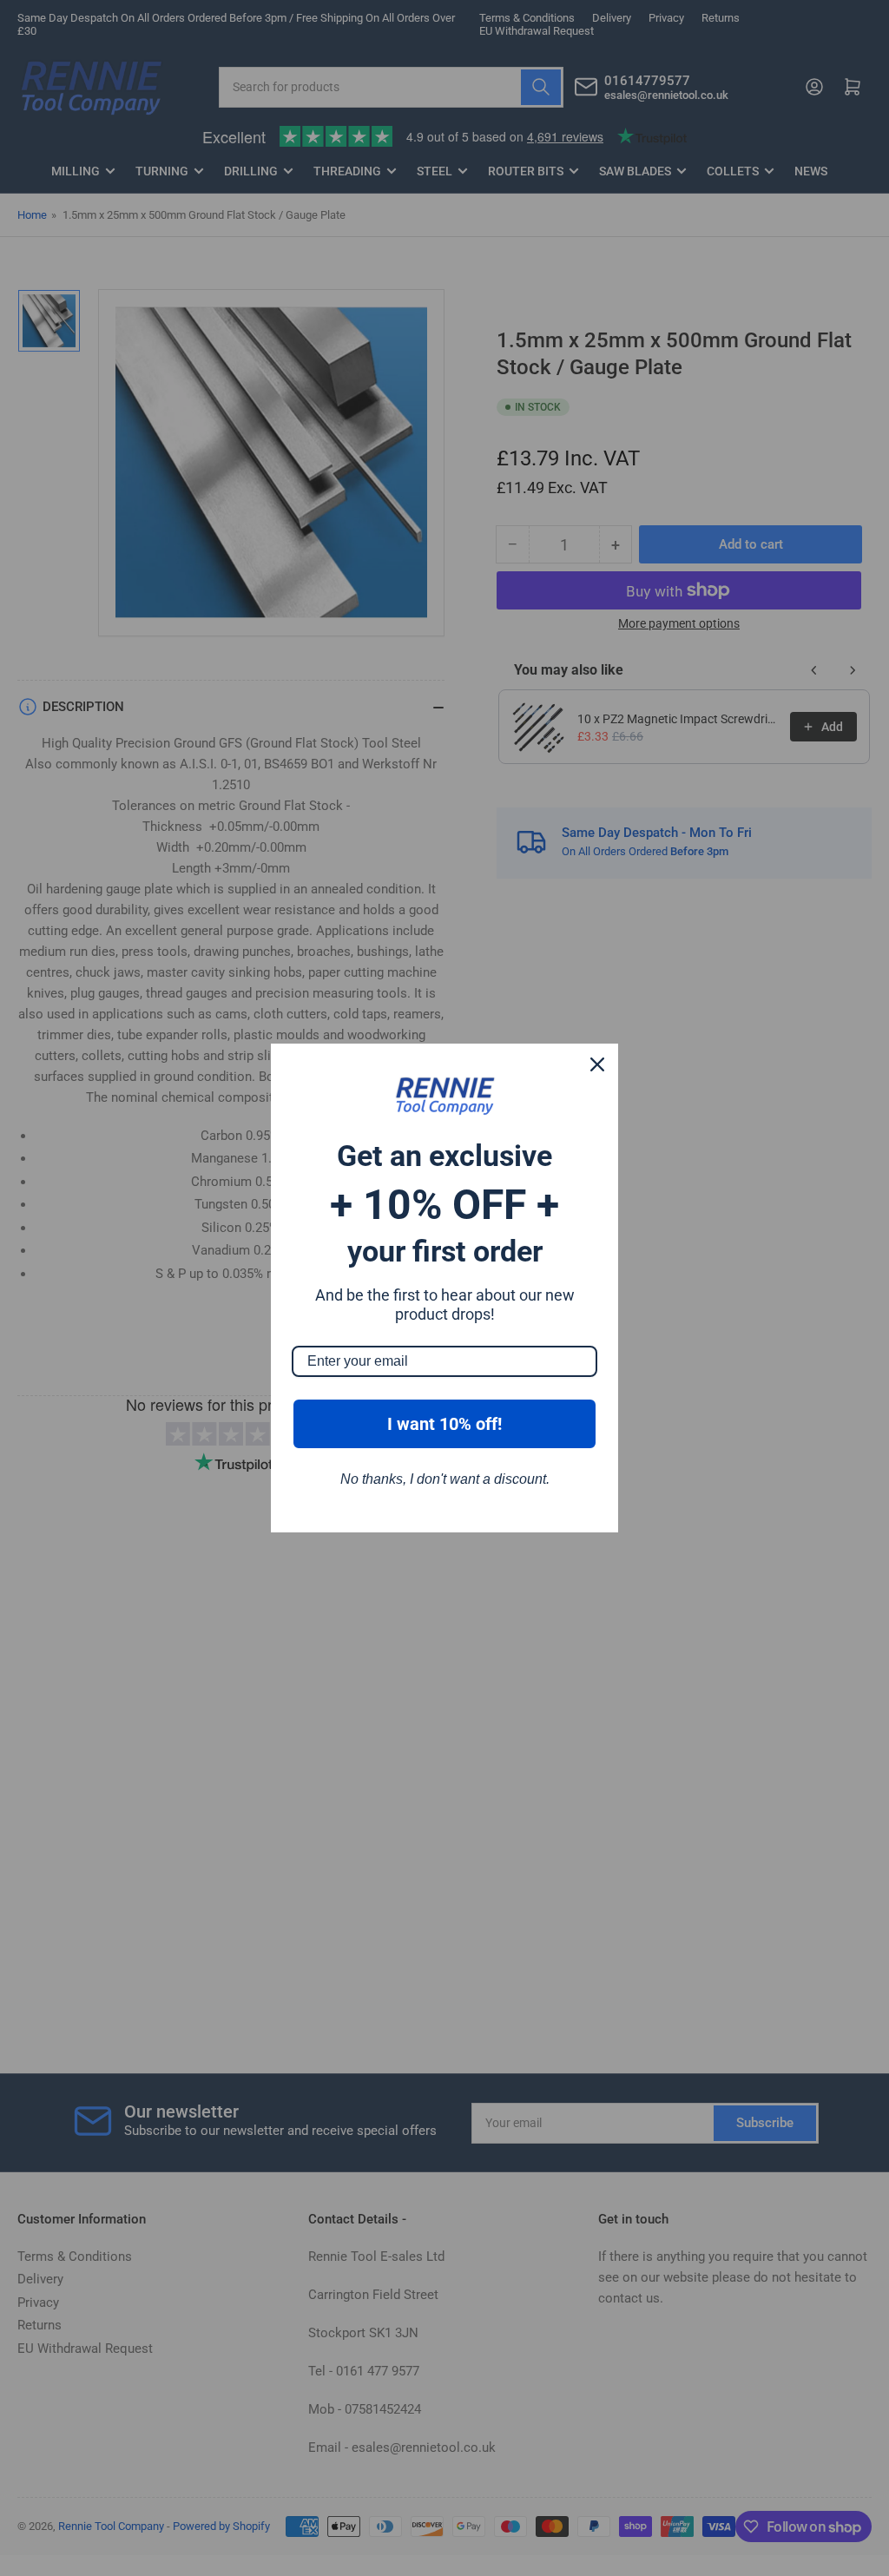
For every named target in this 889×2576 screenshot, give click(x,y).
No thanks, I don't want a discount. (445, 1479)
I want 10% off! (444, 1424)
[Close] (597, 1064)
